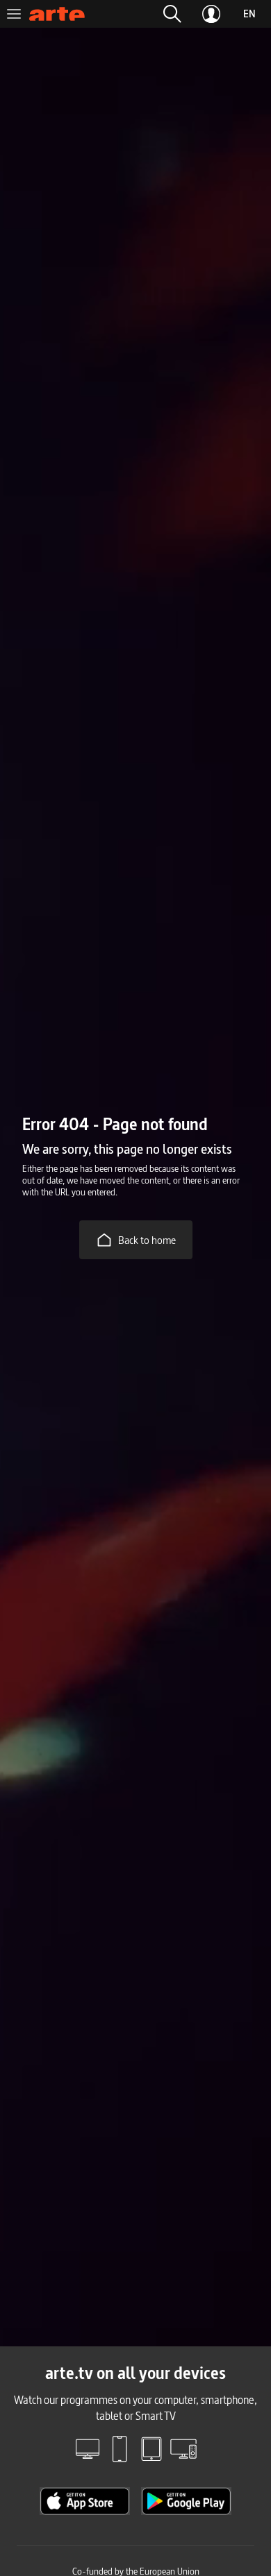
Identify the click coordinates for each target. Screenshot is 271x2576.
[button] (172, 14)
